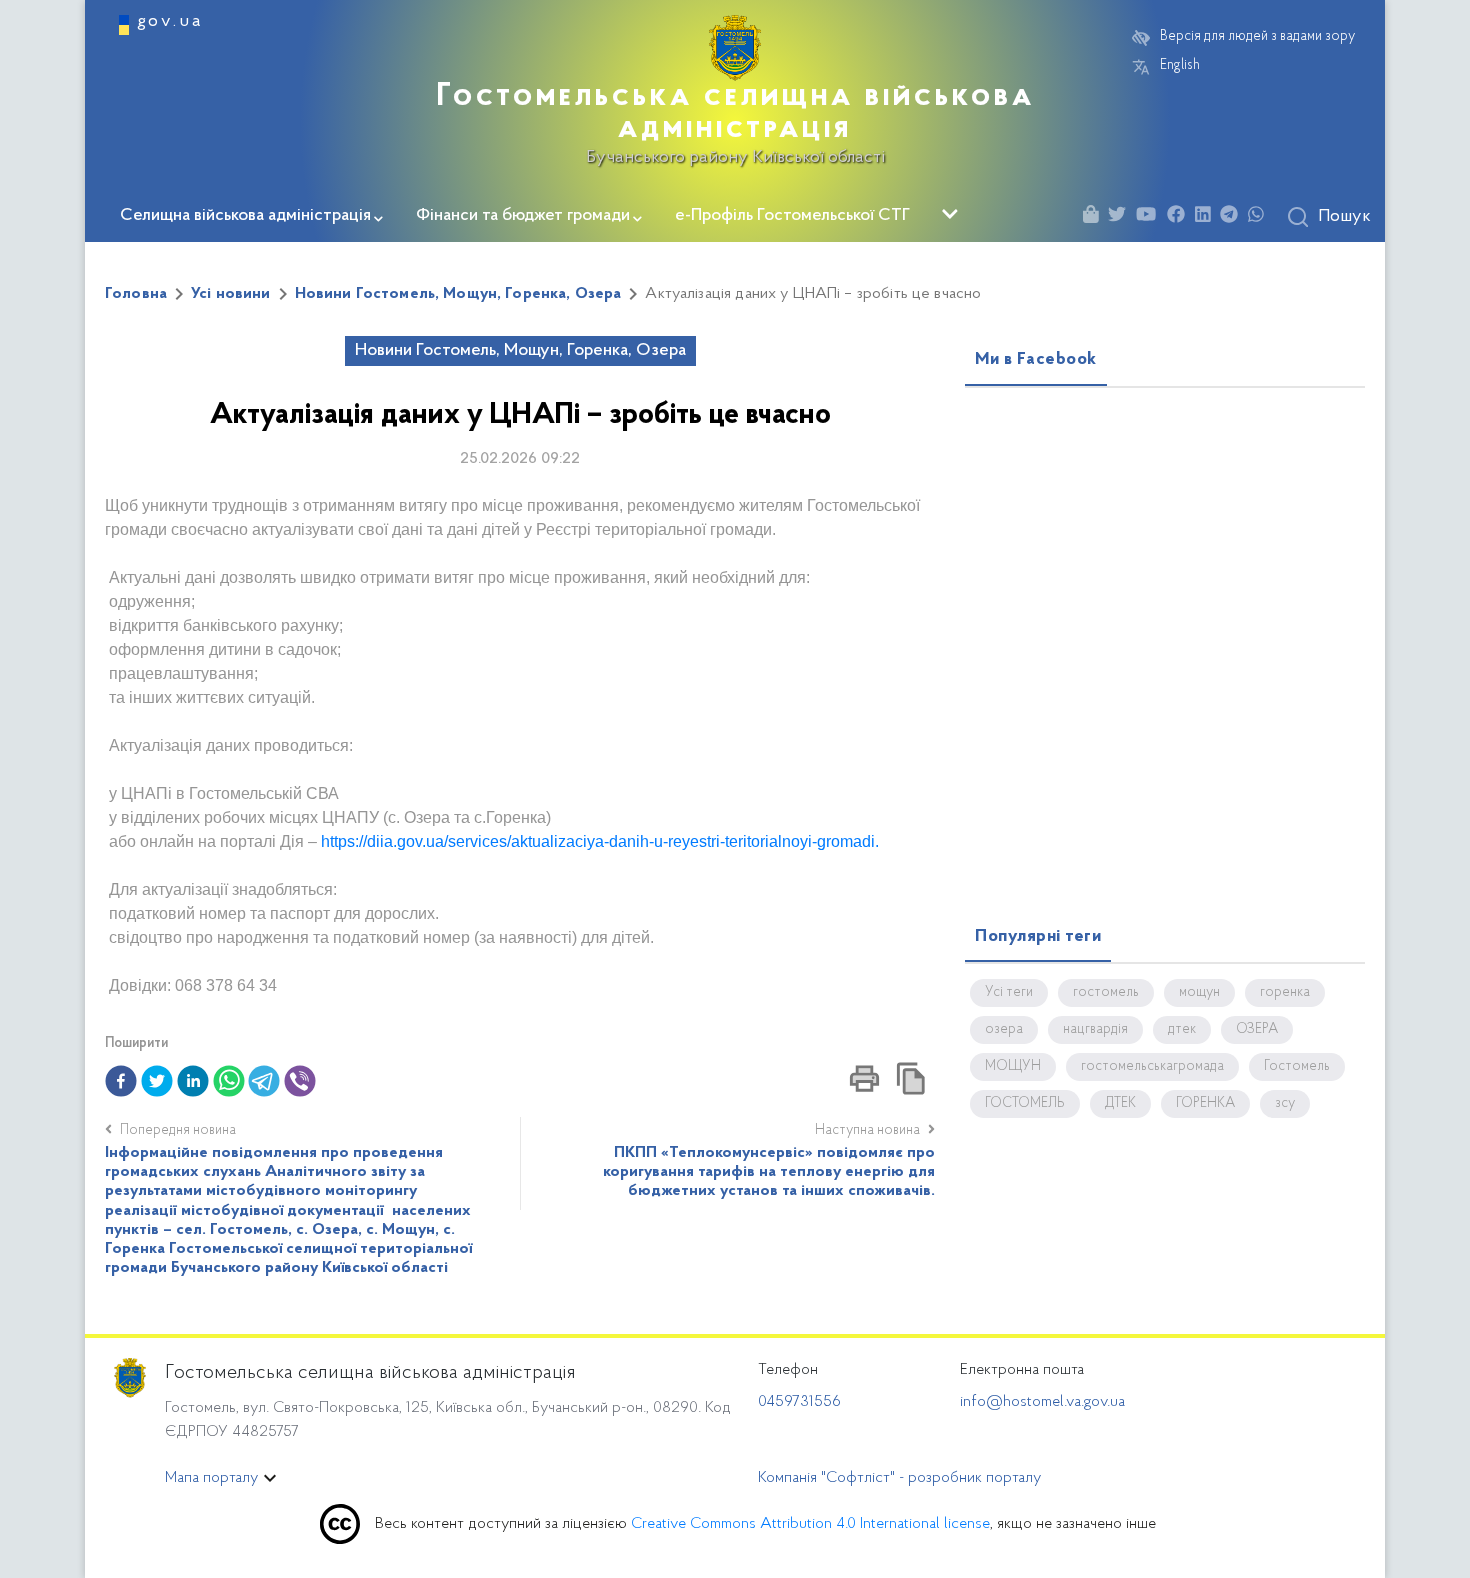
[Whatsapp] (1261, 217)
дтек (1182, 1030)
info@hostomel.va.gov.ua (1042, 1402)
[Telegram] (1234, 217)
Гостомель (1297, 1067)
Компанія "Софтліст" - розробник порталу (899, 1478)
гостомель (1106, 993)
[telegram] (264, 1081)
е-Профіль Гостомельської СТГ (792, 216)
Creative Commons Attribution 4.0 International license (810, 1524)
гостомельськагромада (1152, 1067)
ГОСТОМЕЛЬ (1025, 1104)
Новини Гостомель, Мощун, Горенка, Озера (458, 294)
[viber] (300, 1081)
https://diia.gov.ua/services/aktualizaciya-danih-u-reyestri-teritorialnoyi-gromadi (598, 841)
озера (1004, 1030)
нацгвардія (1095, 1030)
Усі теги (1009, 993)
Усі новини (231, 294)
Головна (136, 294)
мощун (1199, 993)
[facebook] (121, 1081)
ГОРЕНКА (1205, 1104)
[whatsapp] (229, 1081)
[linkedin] (193, 1081)
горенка (1285, 993)
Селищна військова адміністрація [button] (245, 216)
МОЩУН (1013, 1067)
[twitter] (157, 1081)
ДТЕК (1120, 1104)
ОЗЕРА (1257, 1030)
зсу (1285, 1104)
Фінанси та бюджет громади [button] (523, 216)
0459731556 (799, 1402)
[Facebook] (1181, 217)
